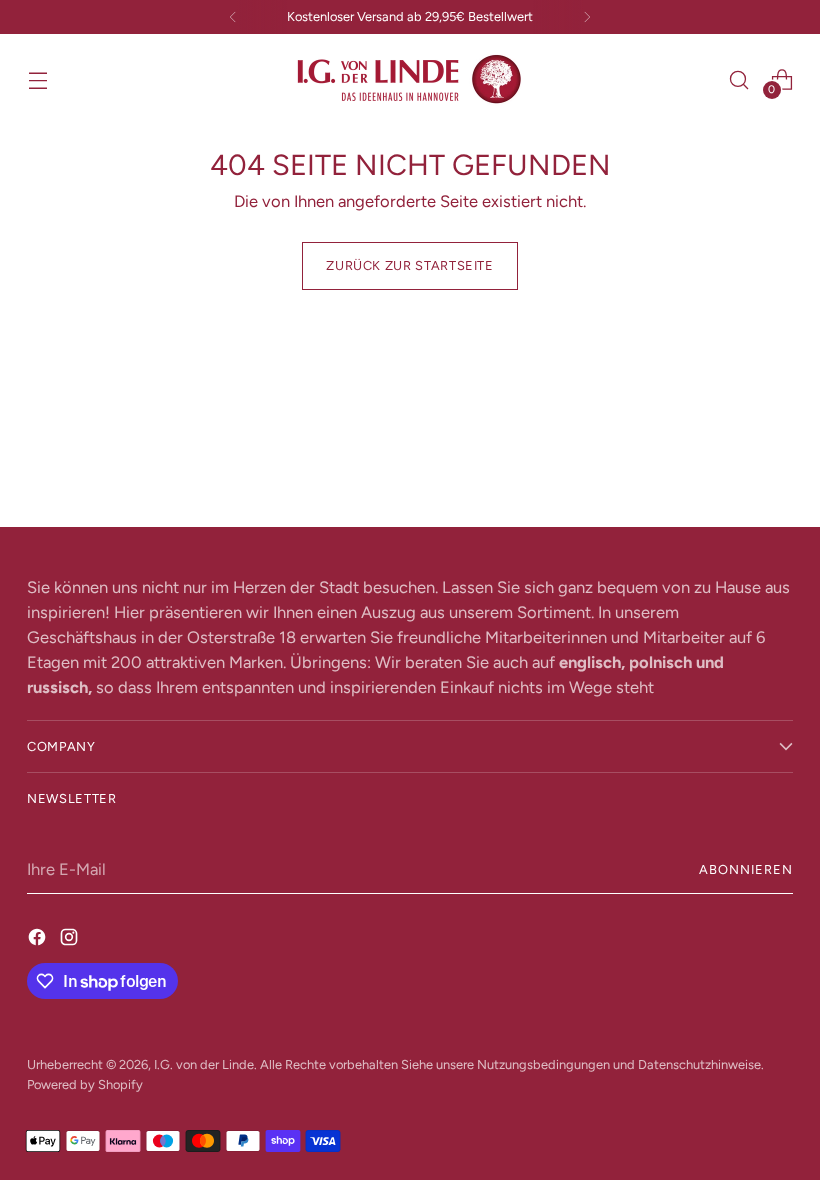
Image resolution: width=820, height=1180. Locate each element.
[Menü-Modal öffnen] (37, 79)
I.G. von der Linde (204, 1064)
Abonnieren (746, 869)
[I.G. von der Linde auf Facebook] (39, 937)
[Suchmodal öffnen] (739, 79)
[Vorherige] (233, 17)
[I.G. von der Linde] (410, 79)
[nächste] (587, 17)
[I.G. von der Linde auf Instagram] (71, 937)
